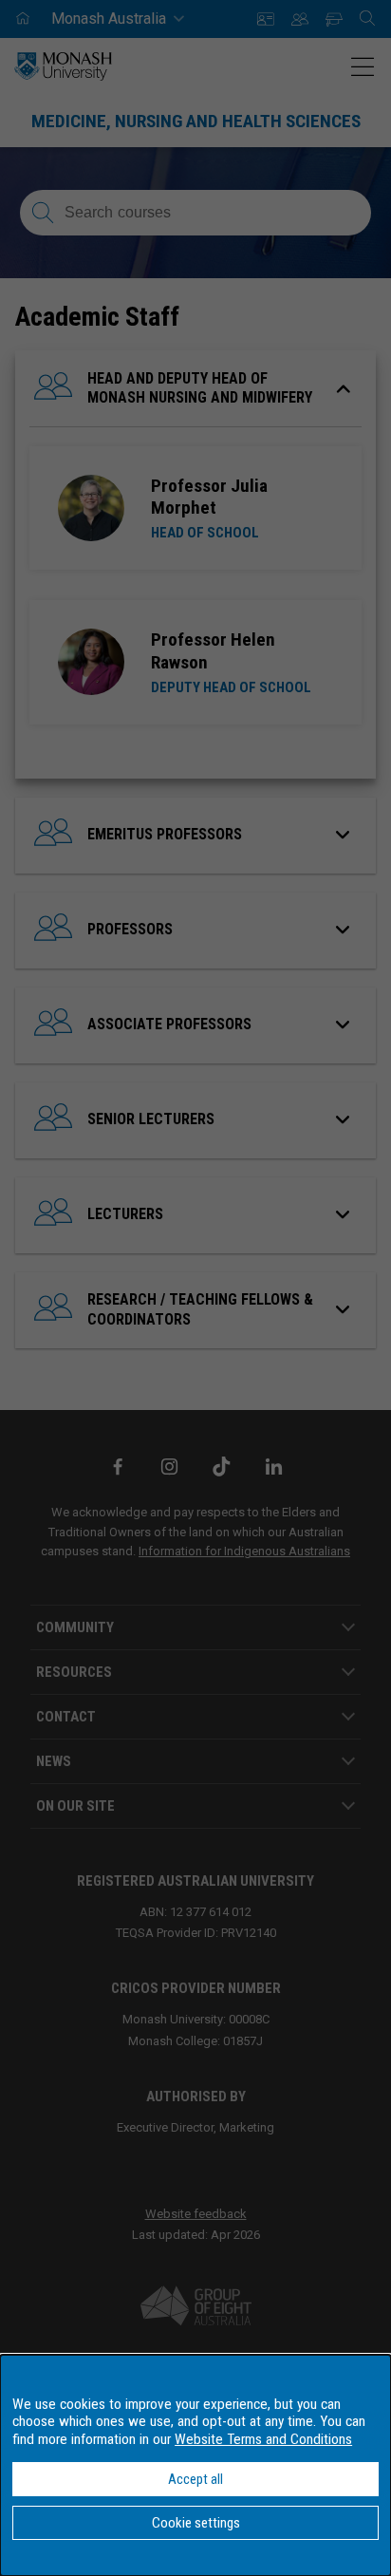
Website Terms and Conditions (263, 2439)
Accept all (195, 2479)
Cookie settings (196, 2523)
